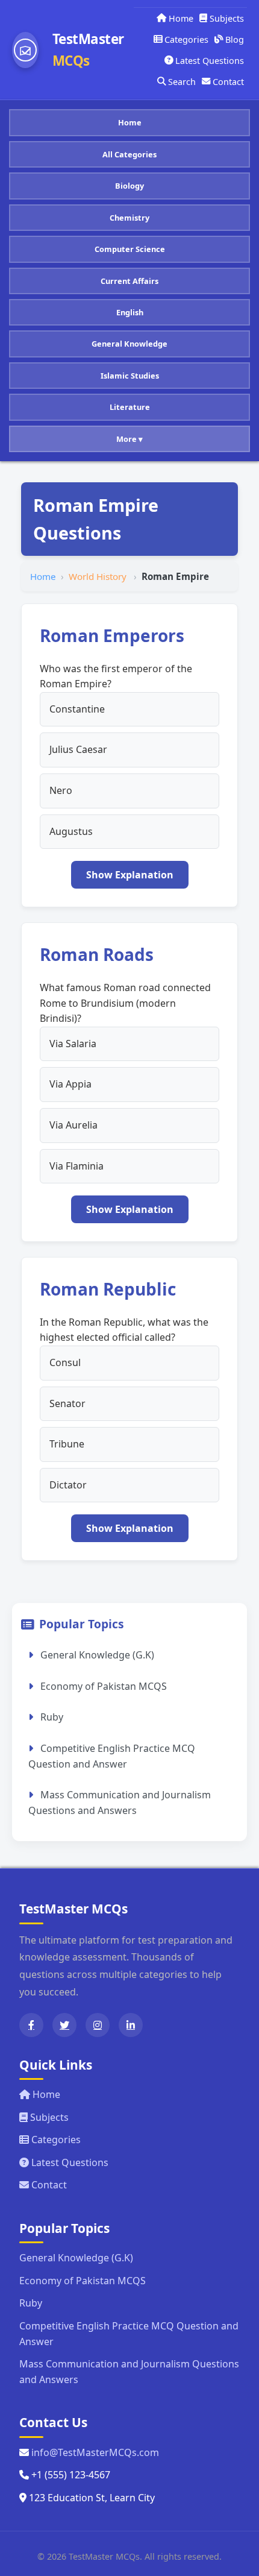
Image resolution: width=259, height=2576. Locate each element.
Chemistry (129, 218)
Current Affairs (129, 281)
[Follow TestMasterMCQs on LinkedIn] (131, 2025)
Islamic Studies (130, 376)
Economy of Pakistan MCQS (102, 1686)
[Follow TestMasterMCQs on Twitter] (64, 2025)
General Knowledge (129, 344)
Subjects (227, 18)
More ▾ (129, 439)
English (130, 312)
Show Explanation (130, 875)
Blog (235, 39)
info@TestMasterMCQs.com (95, 2452)
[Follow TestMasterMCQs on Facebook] (31, 2025)
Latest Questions (210, 61)
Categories (186, 39)
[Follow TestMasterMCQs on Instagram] (98, 2025)
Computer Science (130, 249)
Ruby (51, 1717)
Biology (129, 186)
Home (181, 18)
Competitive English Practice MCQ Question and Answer (112, 1756)
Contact (228, 82)
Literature (130, 407)
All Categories (129, 154)
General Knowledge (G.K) (96, 1655)
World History (99, 576)
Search (182, 82)
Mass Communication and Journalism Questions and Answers (120, 1803)
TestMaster (88, 50)
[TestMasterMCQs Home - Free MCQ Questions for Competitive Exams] (25, 50)
